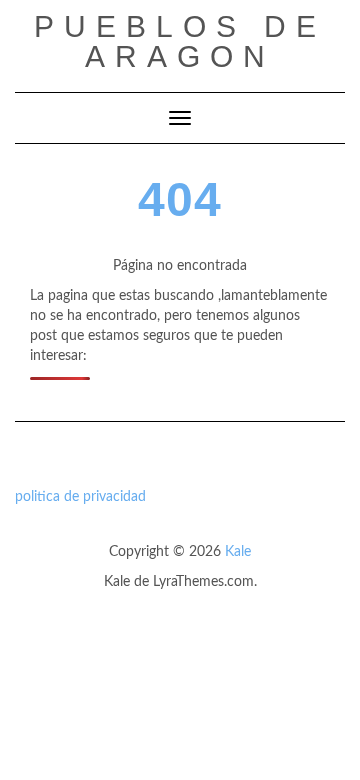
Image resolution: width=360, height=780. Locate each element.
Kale (238, 552)
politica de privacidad (80, 497)
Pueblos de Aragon (180, 41)
